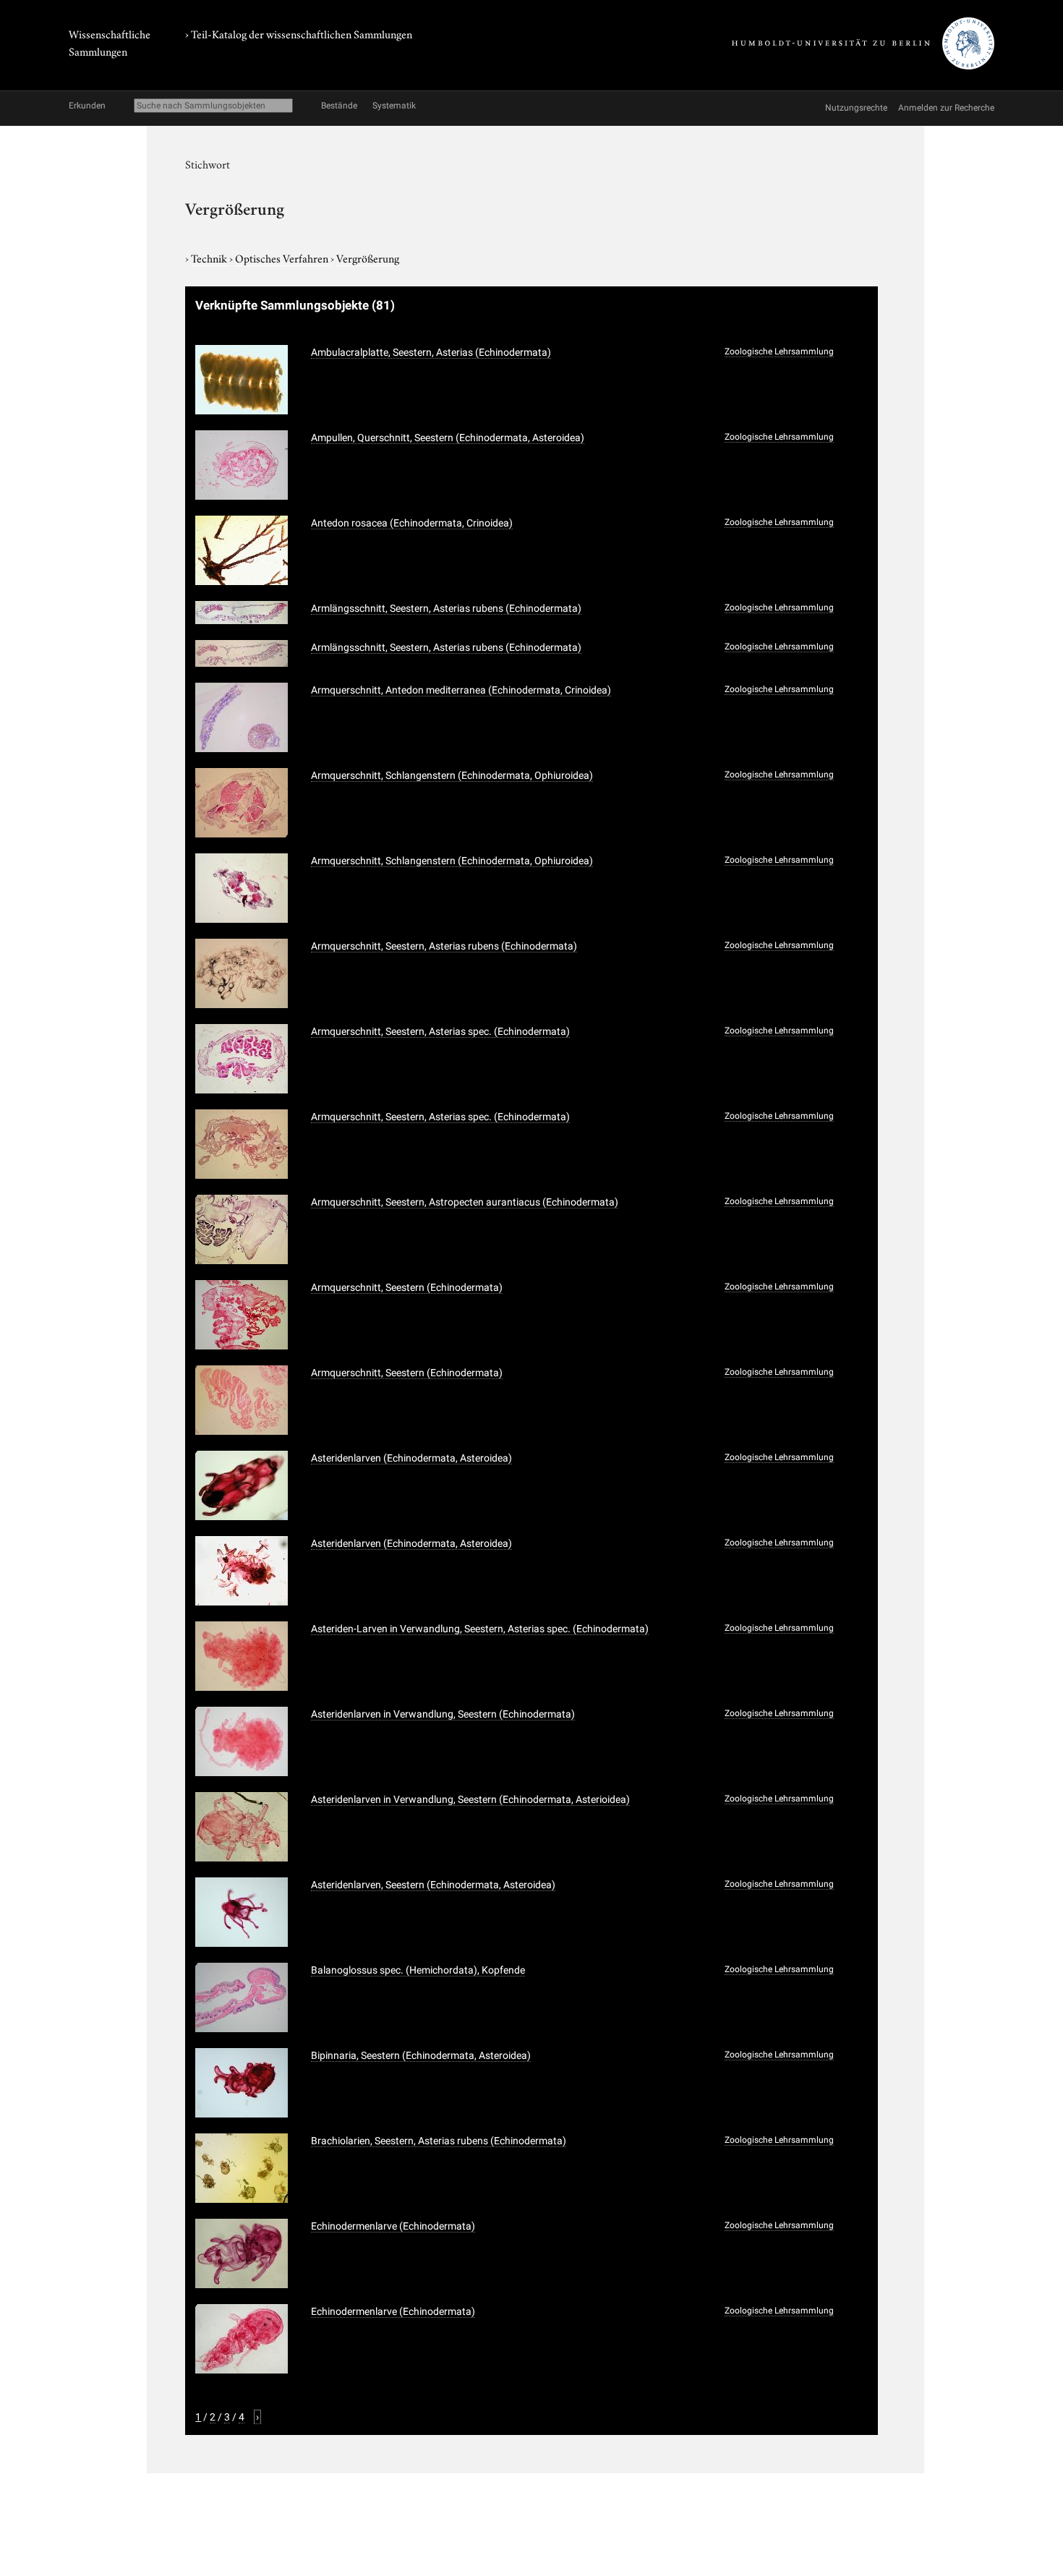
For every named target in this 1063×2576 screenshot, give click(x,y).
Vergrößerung (368, 257)
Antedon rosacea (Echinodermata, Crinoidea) (412, 523)
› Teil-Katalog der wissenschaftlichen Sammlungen (299, 33)
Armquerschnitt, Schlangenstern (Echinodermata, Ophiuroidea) (452, 775)
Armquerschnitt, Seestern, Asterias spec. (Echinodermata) (440, 1031)
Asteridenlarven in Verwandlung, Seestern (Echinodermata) (443, 1714)
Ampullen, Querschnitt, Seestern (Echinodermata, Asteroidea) (448, 438)
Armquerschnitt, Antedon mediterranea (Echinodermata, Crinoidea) (461, 690)
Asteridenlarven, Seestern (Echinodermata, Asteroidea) (433, 1885)
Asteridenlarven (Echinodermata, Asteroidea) (411, 1458)
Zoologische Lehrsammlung (779, 351)
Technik (210, 257)
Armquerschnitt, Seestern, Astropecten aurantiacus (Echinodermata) (465, 1202)
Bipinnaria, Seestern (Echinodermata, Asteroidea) (421, 2055)
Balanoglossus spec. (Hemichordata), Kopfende (418, 1970)
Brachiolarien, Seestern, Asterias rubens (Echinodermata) (439, 2141)
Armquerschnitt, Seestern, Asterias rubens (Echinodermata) (444, 946)
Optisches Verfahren (283, 257)
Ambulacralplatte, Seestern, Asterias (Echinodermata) (431, 352)
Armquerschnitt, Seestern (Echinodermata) (407, 1287)
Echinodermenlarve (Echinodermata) (393, 2226)
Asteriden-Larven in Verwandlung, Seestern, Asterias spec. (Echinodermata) (480, 1629)
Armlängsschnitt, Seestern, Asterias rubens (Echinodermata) (446, 608)
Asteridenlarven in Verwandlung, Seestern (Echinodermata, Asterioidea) (470, 1799)
